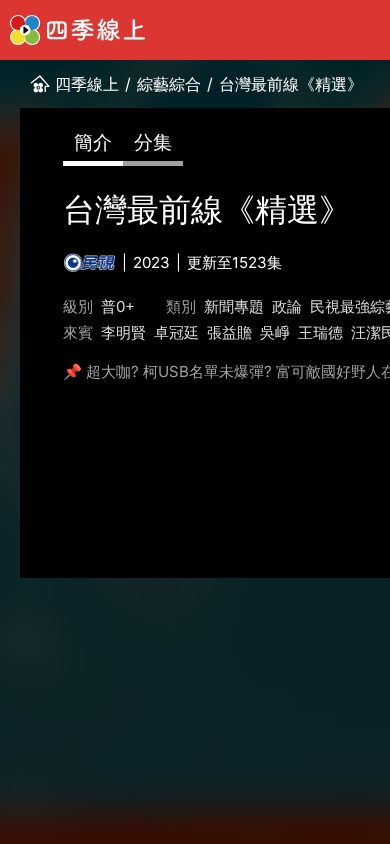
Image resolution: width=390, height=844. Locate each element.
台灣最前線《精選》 (291, 84)
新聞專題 (234, 306)
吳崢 (275, 332)
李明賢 (123, 332)
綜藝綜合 (169, 84)
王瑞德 (320, 332)
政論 (287, 306)
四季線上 (87, 84)
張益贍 (229, 332)
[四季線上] (77, 30)
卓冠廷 (176, 332)
